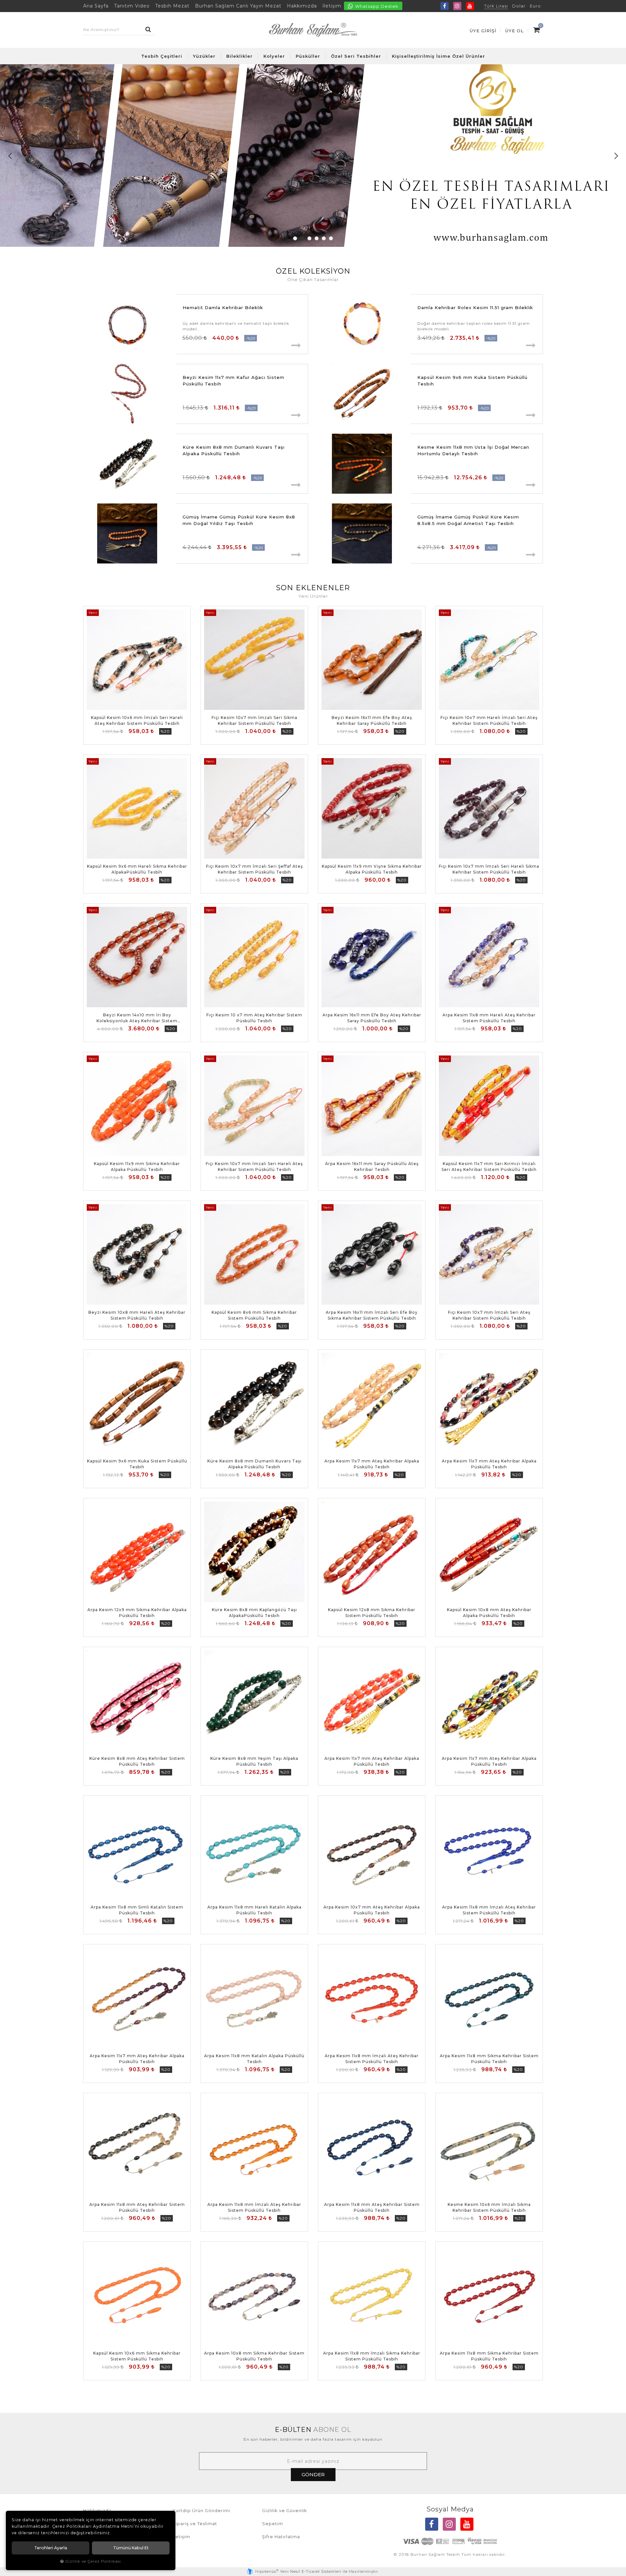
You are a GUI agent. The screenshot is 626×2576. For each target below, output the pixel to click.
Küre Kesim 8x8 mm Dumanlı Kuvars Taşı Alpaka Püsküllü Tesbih (234, 450)
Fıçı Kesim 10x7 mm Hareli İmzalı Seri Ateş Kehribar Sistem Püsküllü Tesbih (489, 720)
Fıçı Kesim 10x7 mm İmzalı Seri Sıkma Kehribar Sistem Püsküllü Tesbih (254, 720)
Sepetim (273, 2524)
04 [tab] (317, 238)
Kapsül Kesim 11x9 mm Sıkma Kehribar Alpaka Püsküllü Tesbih (137, 1167)
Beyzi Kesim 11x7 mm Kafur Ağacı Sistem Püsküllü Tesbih (233, 381)
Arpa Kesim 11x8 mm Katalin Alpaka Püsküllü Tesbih (254, 2059)
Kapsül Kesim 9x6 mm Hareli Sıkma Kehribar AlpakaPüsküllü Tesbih (137, 869)
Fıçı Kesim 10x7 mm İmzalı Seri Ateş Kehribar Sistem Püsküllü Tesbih (489, 1315)
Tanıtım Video (132, 6)
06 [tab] (331, 238)
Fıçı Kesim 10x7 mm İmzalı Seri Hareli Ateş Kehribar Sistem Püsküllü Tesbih (254, 1167)
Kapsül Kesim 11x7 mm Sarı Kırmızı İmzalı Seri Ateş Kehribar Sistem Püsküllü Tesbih (489, 1167)
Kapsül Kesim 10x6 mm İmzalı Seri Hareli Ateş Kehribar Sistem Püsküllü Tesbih (137, 720)
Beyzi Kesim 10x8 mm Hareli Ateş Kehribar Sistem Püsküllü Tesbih (137, 1315)
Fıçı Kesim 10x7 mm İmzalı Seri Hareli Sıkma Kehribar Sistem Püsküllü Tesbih (489, 869)
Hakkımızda (302, 6)
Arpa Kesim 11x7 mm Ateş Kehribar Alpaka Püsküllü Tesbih (372, 1464)
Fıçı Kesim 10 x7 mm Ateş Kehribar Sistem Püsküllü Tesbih (254, 1018)
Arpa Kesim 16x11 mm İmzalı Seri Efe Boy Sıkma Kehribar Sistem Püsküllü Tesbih (372, 1315)
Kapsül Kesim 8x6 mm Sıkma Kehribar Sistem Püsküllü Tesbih (254, 1315)
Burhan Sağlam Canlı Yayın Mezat (238, 6)
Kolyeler (274, 56)
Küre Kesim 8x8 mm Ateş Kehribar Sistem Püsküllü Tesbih (137, 1761)
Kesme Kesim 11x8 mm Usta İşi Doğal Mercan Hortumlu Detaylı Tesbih (473, 450)
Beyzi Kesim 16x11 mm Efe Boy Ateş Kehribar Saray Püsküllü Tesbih (372, 720)
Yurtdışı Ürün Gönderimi (201, 2510)
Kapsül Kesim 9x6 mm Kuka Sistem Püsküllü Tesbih (472, 381)
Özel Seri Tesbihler (356, 56)
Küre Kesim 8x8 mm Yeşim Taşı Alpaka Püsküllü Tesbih (254, 1761)
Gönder (313, 2474)
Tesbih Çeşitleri (162, 56)
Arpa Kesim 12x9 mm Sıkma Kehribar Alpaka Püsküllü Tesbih (137, 1613)
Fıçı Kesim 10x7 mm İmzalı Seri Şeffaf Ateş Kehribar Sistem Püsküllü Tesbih (254, 869)
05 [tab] (324, 238)
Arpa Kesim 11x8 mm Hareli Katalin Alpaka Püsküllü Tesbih (254, 1910)
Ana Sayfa (96, 6)
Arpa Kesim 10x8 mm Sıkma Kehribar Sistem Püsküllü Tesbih (254, 2356)
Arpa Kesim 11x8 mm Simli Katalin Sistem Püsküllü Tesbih (137, 1910)
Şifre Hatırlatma (281, 2537)
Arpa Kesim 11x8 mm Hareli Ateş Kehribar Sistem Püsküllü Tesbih (489, 1018)
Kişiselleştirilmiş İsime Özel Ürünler (439, 56)
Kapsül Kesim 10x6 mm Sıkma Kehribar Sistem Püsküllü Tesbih (137, 2356)
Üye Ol (514, 31)
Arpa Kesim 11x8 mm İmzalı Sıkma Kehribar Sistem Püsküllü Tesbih (372, 2356)
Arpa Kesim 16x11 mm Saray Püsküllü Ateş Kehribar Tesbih (372, 1167)
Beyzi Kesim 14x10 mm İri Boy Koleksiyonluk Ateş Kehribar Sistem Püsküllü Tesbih (137, 1018)
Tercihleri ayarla (51, 2548)
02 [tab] (302, 238)
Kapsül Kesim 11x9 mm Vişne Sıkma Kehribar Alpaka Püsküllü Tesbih (372, 869)
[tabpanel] (313, 156)
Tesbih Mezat (172, 6)
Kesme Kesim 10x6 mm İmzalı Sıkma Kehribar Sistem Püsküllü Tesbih (489, 2207)
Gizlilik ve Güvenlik (285, 2510)
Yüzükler (204, 56)
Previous (10, 156)
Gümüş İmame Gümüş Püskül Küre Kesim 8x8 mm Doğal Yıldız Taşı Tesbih (239, 520)
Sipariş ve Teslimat (195, 2524)
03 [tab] (309, 238)
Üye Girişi (483, 31)
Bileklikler (239, 56)
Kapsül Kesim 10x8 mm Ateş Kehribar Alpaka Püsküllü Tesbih (489, 1613)
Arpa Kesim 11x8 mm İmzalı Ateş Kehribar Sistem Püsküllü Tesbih (489, 1910)
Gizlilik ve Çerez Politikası (93, 2561)
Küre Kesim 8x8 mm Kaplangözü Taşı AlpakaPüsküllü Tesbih (254, 1613)
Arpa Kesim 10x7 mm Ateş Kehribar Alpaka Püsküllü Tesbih (372, 1910)
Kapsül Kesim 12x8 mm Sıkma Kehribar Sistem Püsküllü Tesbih (372, 1613)
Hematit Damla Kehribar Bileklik (223, 307)
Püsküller (308, 56)
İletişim (332, 6)
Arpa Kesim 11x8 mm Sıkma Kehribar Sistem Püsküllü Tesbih (489, 2059)
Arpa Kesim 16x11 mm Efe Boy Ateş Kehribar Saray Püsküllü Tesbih (372, 1018)
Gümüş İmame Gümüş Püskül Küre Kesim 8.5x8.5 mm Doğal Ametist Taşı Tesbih (468, 520)
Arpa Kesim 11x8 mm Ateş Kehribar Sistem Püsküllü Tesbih (137, 2207)
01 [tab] (295, 238)
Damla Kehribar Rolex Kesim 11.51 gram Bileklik (475, 307)
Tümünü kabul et (131, 2548)
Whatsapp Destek (376, 6)
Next (616, 156)
